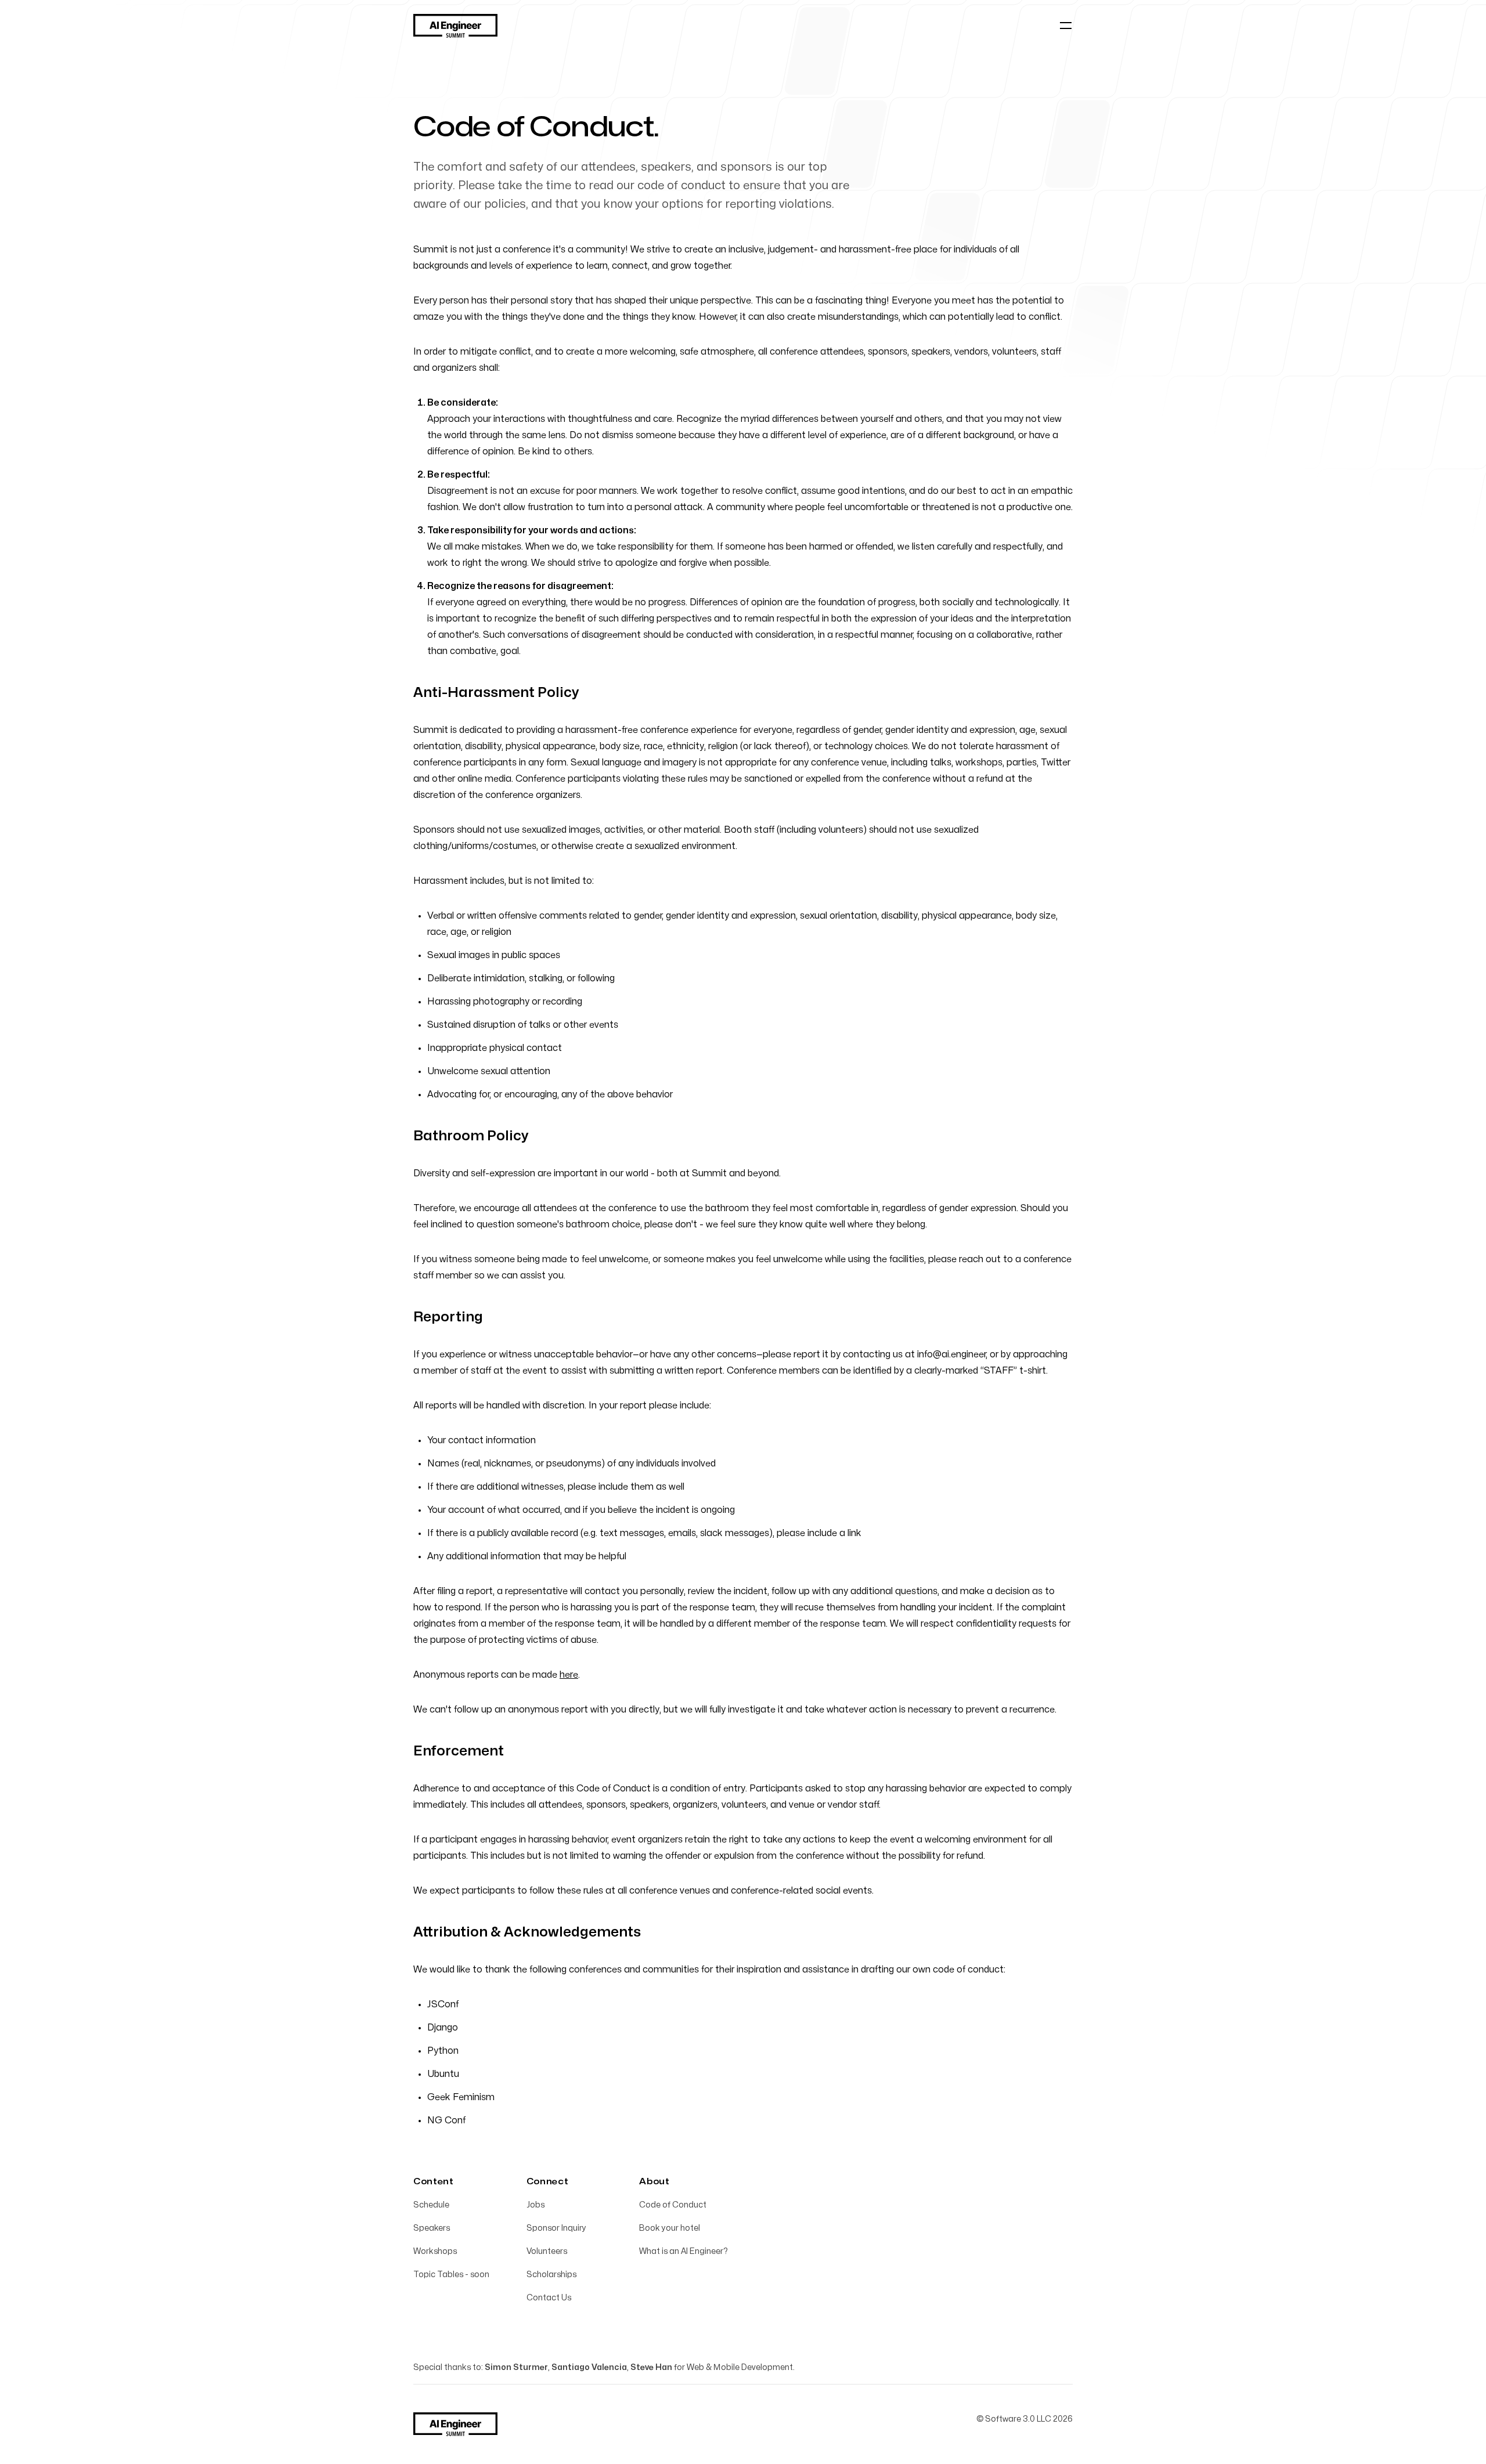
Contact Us (549, 2298)
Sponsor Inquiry (556, 2228)
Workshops (435, 2251)
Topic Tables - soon (451, 2275)
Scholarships (551, 2275)
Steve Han (651, 2367)
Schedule (431, 2205)
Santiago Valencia (589, 2367)
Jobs (535, 2205)
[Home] (455, 26)
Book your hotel (670, 2228)
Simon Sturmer (516, 2367)
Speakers (432, 2228)
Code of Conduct (673, 2205)
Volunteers (547, 2251)
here (569, 1675)
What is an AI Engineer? (684, 2251)
